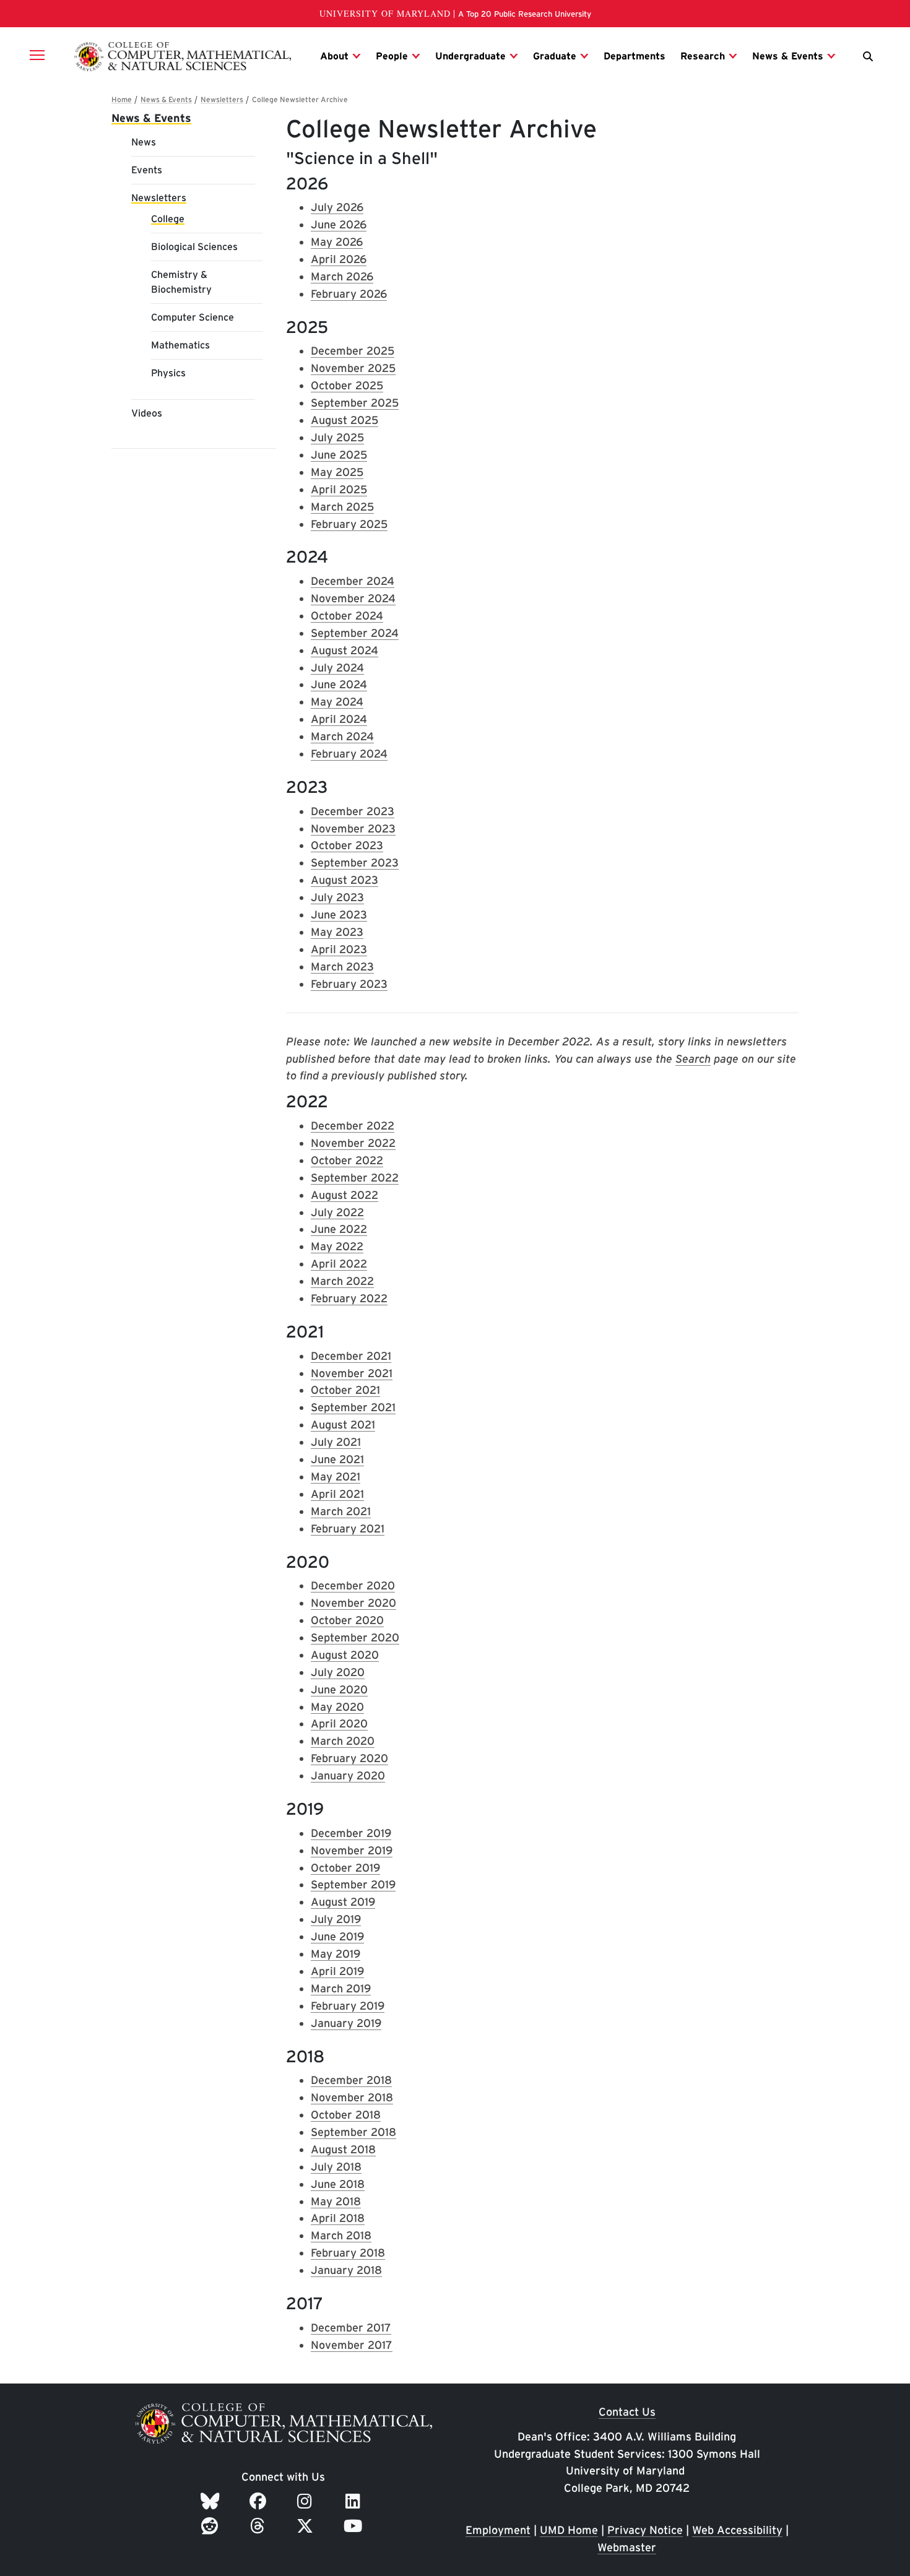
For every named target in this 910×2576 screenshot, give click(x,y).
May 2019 (336, 1954)
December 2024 (353, 581)
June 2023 (339, 914)
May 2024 (337, 702)
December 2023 (353, 811)
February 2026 (349, 294)
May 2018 (336, 2201)
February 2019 (348, 2006)
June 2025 (339, 455)
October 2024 (347, 616)
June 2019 (337, 1936)
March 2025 (342, 507)
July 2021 (336, 1442)
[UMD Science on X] (307, 2526)
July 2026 (337, 207)
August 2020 (345, 1655)
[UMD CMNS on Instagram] (307, 2501)
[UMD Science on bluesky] (212, 2501)
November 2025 (353, 368)
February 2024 (349, 754)
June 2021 (337, 1459)
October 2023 (347, 845)
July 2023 (337, 897)
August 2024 (344, 650)
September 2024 (355, 633)
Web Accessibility (737, 2530)
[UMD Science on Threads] (260, 2526)
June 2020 (339, 1689)
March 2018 (341, 2235)
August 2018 (343, 2149)
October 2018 (346, 2115)
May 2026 (337, 242)
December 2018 (351, 2080)
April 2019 (337, 1971)
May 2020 (337, 1707)
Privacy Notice (645, 2530)
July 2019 (336, 1919)
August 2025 (344, 420)
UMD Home (569, 2530)
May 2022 (337, 1246)
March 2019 (341, 1988)
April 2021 (337, 1494)
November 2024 (353, 598)
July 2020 (338, 1672)
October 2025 (347, 385)
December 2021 (351, 1356)
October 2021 (345, 1390)
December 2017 (351, 2327)
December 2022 (353, 1126)
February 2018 (348, 2253)
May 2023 (337, 932)
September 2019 (353, 1884)
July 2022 (337, 1212)
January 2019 (346, 2023)
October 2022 (347, 1160)
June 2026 (339, 224)
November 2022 (353, 1143)
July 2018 (336, 2167)
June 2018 (338, 2184)
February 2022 (349, 1298)
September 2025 (355, 403)
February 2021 (348, 1528)
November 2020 (353, 1603)
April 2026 (339, 259)
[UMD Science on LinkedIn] (355, 2501)
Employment (498, 2530)
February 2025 (349, 524)
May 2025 (337, 472)
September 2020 (355, 1637)
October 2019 (345, 1868)
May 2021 (336, 1476)
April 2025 (339, 489)
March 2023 (342, 966)
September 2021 (353, 1407)
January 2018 (346, 2270)
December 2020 (353, 1585)
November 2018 (352, 2097)
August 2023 (344, 880)
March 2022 (342, 1281)
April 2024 (339, 719)
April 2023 (339, 949)
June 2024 (339, 684)
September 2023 (355, 862)
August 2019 (343, 1902)
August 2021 (343, 1424)
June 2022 (339, 1229)
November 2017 (352, 2345)
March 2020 (343, 1741)
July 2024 (337, 668)
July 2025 (337, 437)
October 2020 (347, 1620)
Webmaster (627, 2547)
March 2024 (342, 736)
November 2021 (352, 1373)
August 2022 (344, 1195)
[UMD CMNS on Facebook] (260, 2501)
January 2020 (348, 1775)
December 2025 (353, 351)
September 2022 (355, 1178)
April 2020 (339, 1723)
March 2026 (342, 276)
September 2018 (353, 2132)
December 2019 (351, 1833)
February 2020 (349, 1758)
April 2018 (338, 2218)
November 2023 (353, 828)
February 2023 (349, 984)
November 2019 (352, 1850)
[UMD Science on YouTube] (355, 2526)
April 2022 (339, 1264)
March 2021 (341, 1511)
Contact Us (627, 2412)
